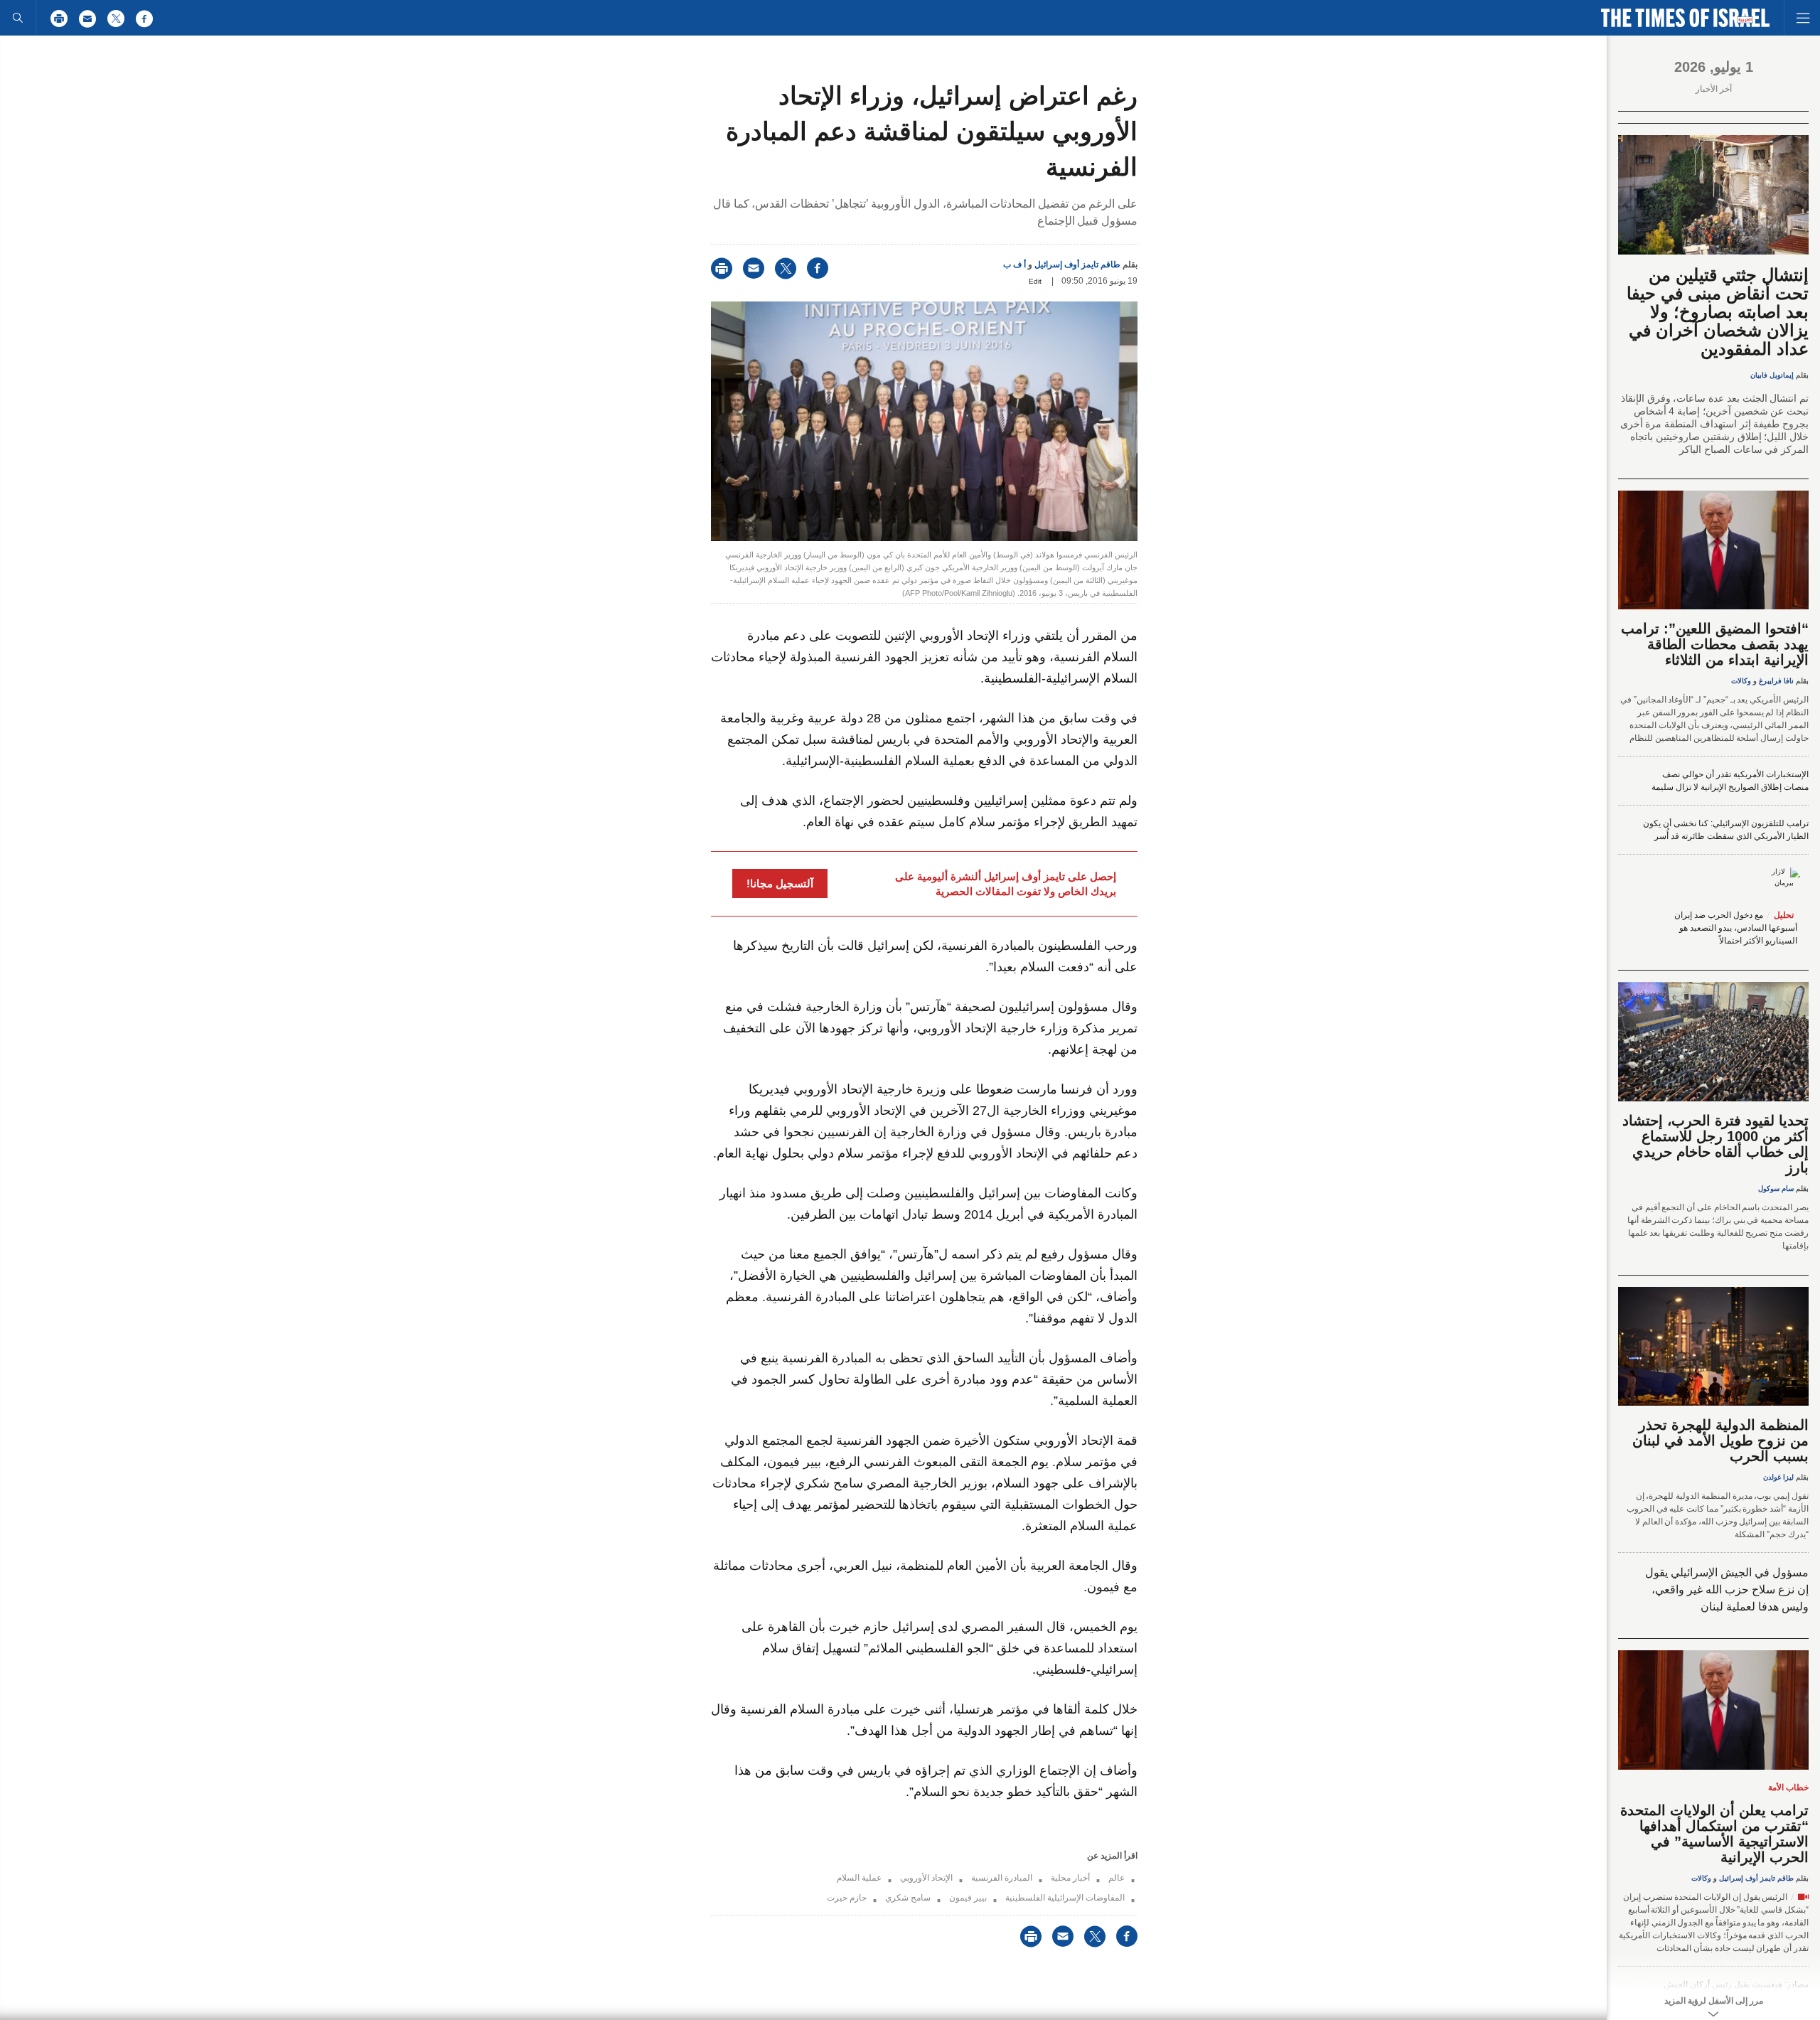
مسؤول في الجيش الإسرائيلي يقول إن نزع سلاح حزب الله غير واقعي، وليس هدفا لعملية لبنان (1727, 1589)
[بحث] (18, 18)
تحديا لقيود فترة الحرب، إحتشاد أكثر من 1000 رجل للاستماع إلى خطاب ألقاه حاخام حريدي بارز (1715, 1144)
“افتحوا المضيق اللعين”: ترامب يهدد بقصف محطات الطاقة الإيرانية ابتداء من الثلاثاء (1715, 644)
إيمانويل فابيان (1772, 375)
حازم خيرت (847, 1898)
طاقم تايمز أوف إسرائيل (1077, 264)
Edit (1035, 281)
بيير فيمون (968, 1898)
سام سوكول (1776, 1188)
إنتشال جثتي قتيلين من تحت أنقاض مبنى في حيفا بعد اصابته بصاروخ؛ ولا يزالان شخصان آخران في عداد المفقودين (1718, 312)
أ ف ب (1015, 264)
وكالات (1741, 681)
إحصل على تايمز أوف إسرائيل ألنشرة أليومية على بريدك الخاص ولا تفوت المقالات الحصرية (1006, 884)
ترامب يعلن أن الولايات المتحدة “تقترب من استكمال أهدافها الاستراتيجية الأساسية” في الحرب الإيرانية (1714, 1834)
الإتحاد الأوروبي (926, 1878)
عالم (1117, 1878)
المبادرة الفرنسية (1002, 1878)
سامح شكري (908, 1898)
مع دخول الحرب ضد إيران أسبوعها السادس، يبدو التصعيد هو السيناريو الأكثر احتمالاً (1736, 928)
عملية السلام (859, 1878)
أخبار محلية (1070, 1878)
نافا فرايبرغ (1776, 681)
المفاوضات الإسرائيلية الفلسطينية (1065, 1898)
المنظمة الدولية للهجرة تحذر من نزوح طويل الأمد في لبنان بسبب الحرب (1720, 1441)
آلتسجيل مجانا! (780, 883)
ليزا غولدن (1778, 1477)
